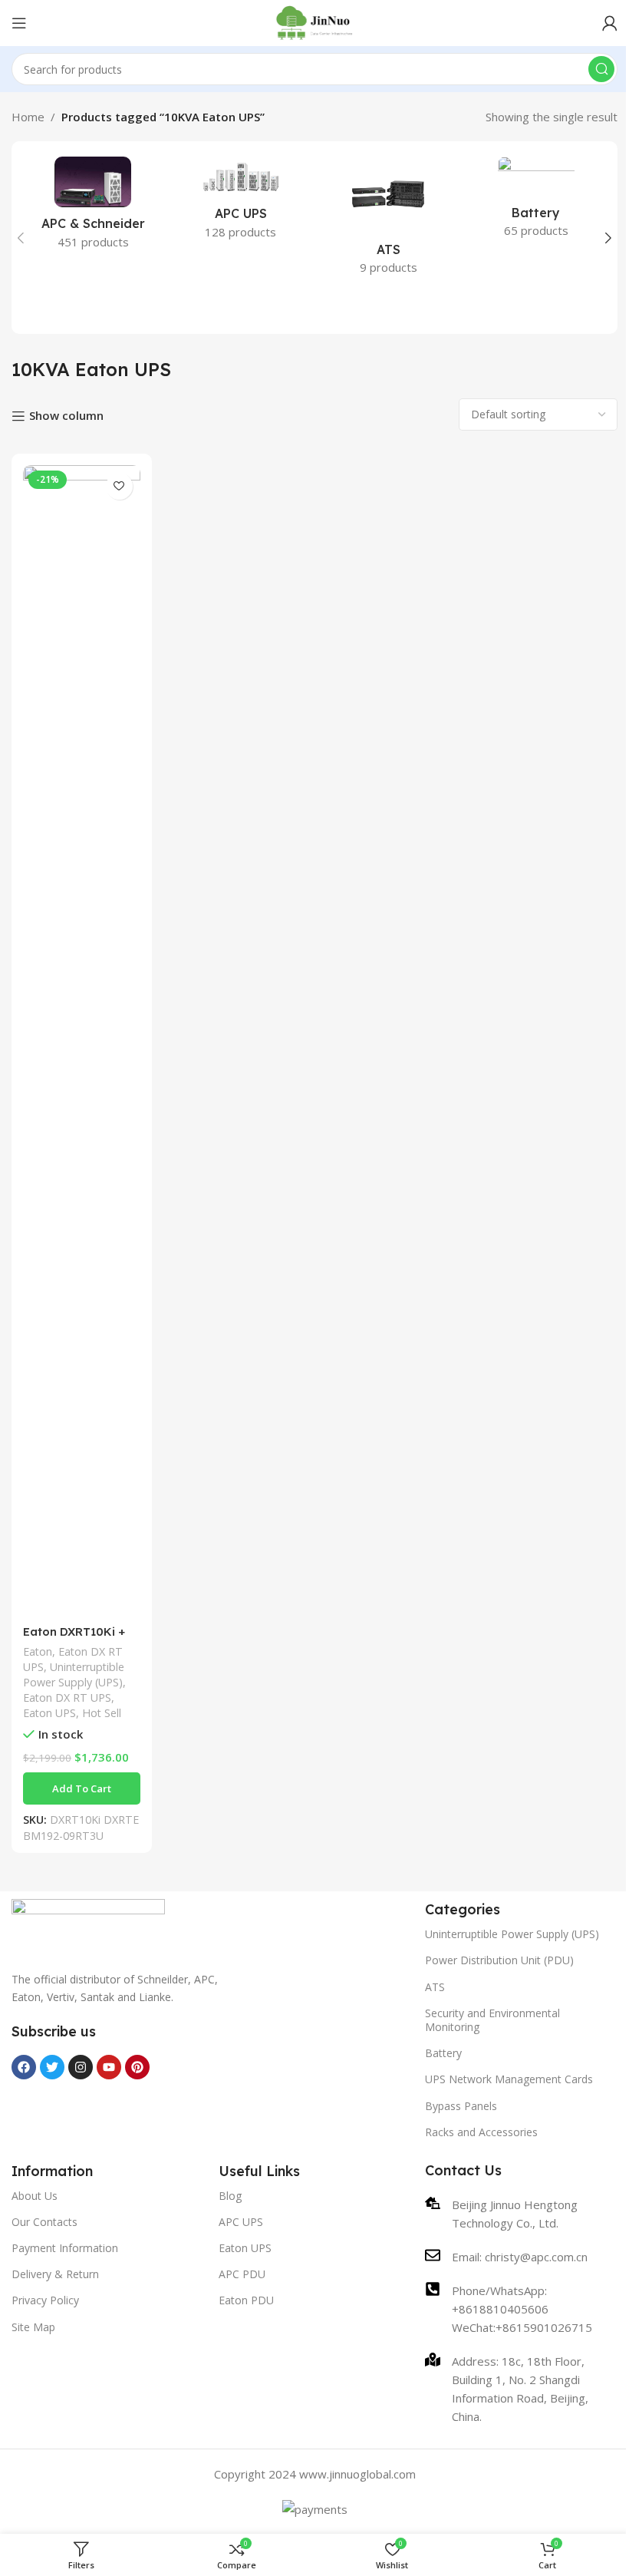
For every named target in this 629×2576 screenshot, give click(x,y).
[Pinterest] (137, 2067)
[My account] (610, 23)
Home (28, 117)
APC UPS (241, 2222)
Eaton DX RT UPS (67, 1698)
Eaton (38, 1651)
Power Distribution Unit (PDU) (499, 1960)
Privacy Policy (45, 2300)
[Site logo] (315, 21)
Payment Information (65, 2248)
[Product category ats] (389, 220)
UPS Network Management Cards (509, 2079)
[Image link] (88, 1926)
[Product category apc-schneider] (93, 208)
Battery (443, 2053)
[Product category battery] (537, 202)
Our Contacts (44, 2222)
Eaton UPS (49, 1713)
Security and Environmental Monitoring (492, 2020)
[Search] (601, 69)
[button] (21, 238)
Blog (230, 2196)
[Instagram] (81, 2067)
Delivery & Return (55, 2274)
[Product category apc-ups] (241, 203)
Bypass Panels (461, 2106)
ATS (435, 1987)
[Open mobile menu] (19, 23)
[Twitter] (52, 2067)
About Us (35, 2196)
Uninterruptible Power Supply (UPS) (74, 1674)
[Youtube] (109, 2067)
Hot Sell (102, 1713)
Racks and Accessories (481, 2132)
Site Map (33, 2327)
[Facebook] (24, 2067)
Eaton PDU (246, 2300)
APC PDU (242, 2274)
